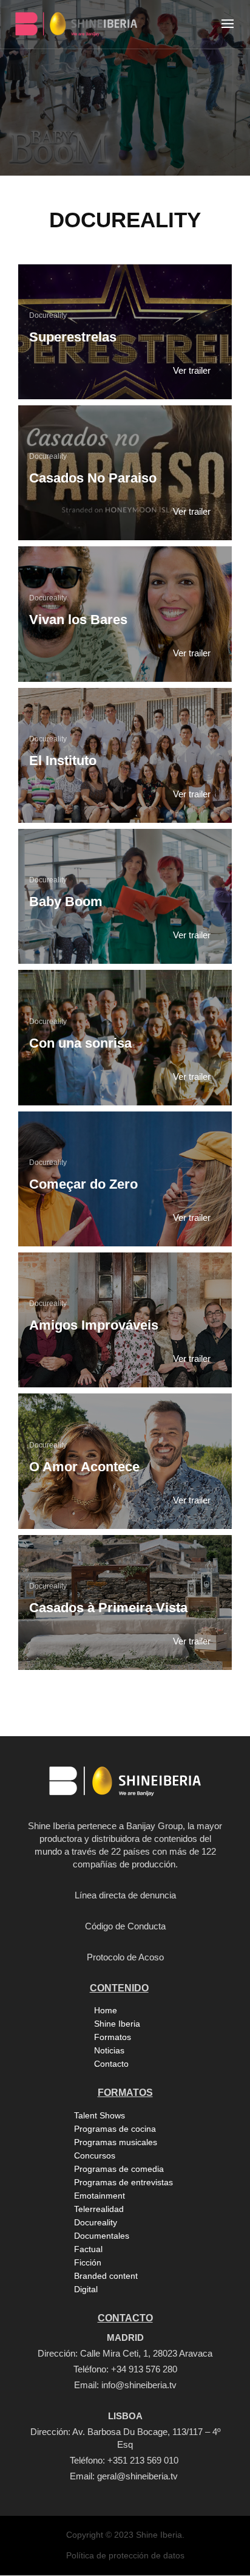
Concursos (95, 2155)
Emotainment (100, 2196)
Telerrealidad (99, 2209)
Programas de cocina (115, 2129)
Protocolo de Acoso (125, 1957)
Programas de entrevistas (123, 2182)
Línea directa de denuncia (125, 1895)
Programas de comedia (119, 2169)
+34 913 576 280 (144, 2369)
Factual (88, 2249)
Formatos (113, 2037)
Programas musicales (116, 2142)
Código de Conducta (125, 1926)
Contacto (111, 2064)
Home (106, 2010)
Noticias (109, 2050)
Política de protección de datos (125, 2555)
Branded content (106, 2276)
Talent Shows (100, 2115)
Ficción (88, 2262)
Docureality (48, 315)
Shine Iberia (117, 2024)
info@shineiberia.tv (139, 2385)
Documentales (102, 2236)
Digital (86, 2289)
